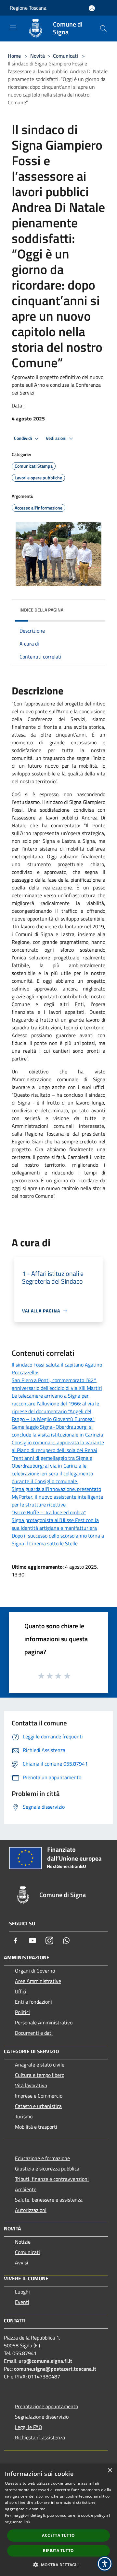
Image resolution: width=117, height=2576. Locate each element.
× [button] (110, 2471)
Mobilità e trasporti (36, 2127)
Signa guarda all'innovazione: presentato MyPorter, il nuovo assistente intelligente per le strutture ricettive (57, 1497)
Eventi (22, 2302)
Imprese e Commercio (39, 2096)
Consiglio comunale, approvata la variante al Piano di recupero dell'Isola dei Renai (58, 1446)
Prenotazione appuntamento (46, 2406)
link (27, 2522)
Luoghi (22, 2292)
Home (14, 56)
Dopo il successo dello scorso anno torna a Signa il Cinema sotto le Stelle (58, 1540)
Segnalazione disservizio (42, 2417)
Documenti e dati (34, 2033)
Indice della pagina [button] (41, 610)
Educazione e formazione (42, 2158)
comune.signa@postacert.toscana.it (55, 2369)
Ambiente (26, 2189)
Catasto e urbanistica (38, 2106)
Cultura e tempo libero (40, 2075)
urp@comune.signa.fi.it (45, 2361)
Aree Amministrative (38, 1981)
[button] (58, 2565)
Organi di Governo (35, 1971)
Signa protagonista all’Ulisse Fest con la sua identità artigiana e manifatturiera (55, 1524)
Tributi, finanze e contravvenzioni (52, 2179)
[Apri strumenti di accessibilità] (105, 2564)
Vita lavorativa (31, 2085)
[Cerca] (103, 29)
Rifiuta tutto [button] (58, 2551)
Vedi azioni (57, 438)
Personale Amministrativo (44, 2022)
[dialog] (58, 2520)
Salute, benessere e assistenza (49, 2200)
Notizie (23, 2242)
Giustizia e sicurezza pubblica (47, 2169)
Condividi (23, 438)
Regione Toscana (28, 8)
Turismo (24, 2116)
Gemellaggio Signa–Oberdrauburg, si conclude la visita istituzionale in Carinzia (57, 1431)
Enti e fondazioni (33, 2002)
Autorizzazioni (31, 2210)
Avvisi (22, 2262)
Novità (38, 56)
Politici (22, 2012)
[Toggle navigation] (13, 28)
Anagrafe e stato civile (40, 2065)
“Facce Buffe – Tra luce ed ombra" (49, 1512)
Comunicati (65, 56)
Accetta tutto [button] (58, 2535)
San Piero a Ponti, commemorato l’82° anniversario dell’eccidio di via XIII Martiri (57, 1384)
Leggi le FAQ (29, 2427)
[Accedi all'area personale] (92, 8)
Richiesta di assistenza (40, 2437)
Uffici (21, 1991)
